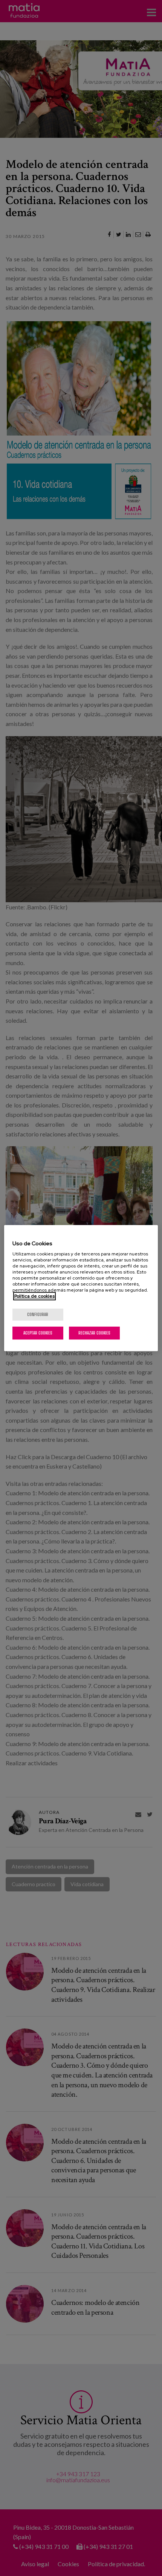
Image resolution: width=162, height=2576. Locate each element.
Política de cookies (34, 1296)
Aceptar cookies (38, 1333)
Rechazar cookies (94, 1333)
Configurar (38, 1314)
